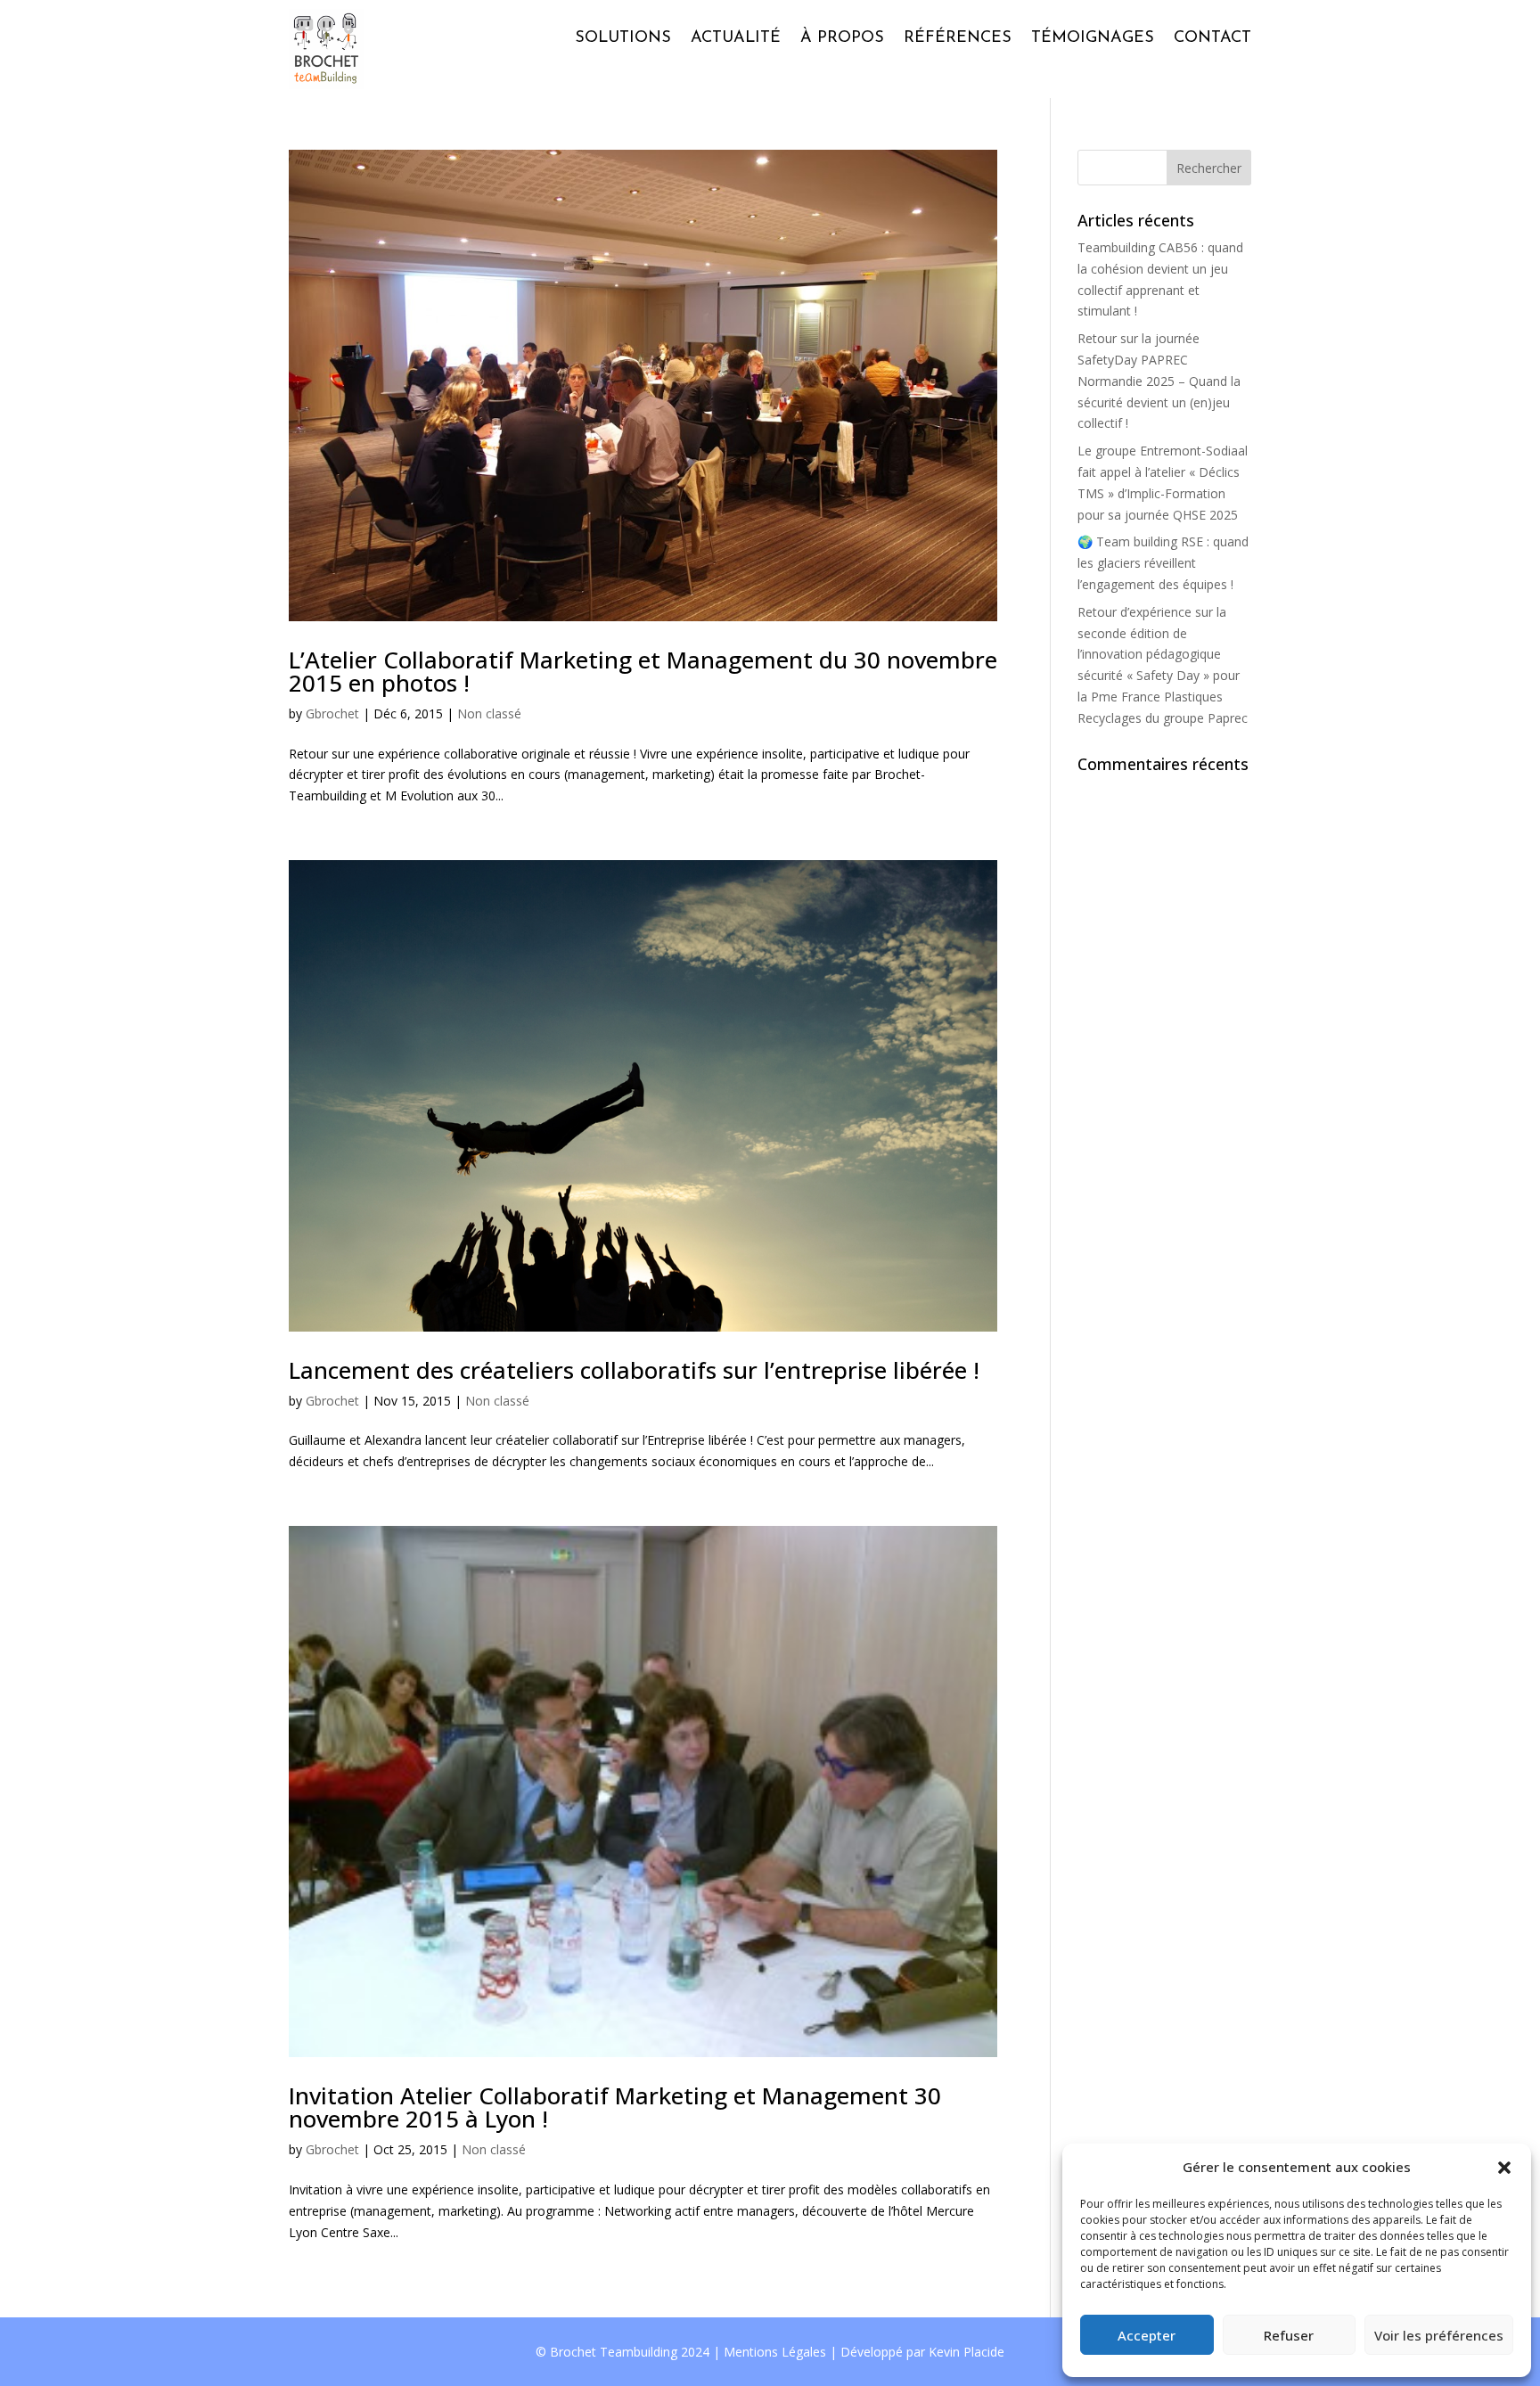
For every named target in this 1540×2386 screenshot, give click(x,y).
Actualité (736, 38)
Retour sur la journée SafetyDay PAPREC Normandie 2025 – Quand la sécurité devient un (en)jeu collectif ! (1159, 381)
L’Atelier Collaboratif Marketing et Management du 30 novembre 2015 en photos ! (643, 671)
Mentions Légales (775, 2352)
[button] (1504, 2168)
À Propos (842, 38)
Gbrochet (332, 713)
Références (958, 38)
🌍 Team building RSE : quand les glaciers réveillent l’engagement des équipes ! (1163, 563)
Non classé (489, 713)
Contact (1212, 38)
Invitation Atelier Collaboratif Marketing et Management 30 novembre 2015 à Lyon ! (615, 2107)
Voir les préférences (1439, 2335)
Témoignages (1093, 38)
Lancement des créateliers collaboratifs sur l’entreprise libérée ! (634, 1370)
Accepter (1147, 2335)
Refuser (1289, 2335)
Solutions (623, 38)
